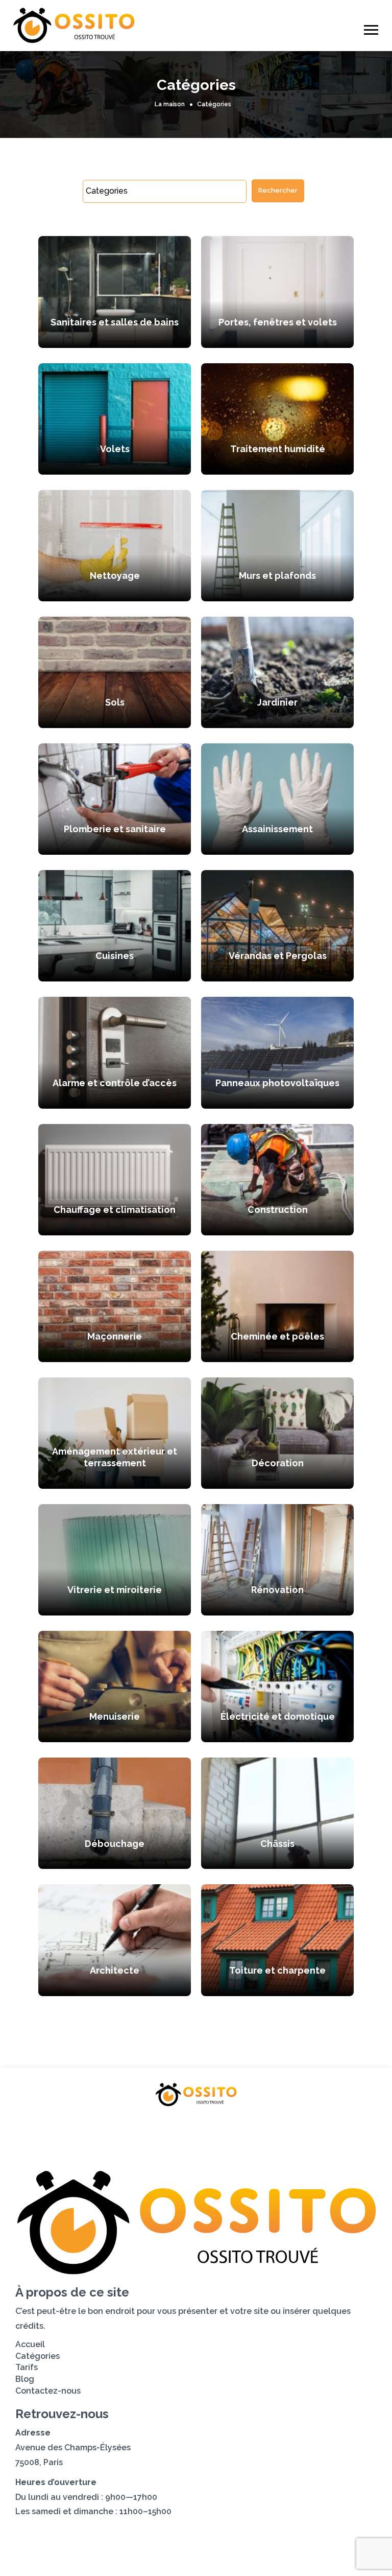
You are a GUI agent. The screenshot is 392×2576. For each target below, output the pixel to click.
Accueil (58, 2127)
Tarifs (183, 2127)
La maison (170, 104)
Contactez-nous (301, 2127)
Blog (231, 2127)
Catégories (122, 2127)
